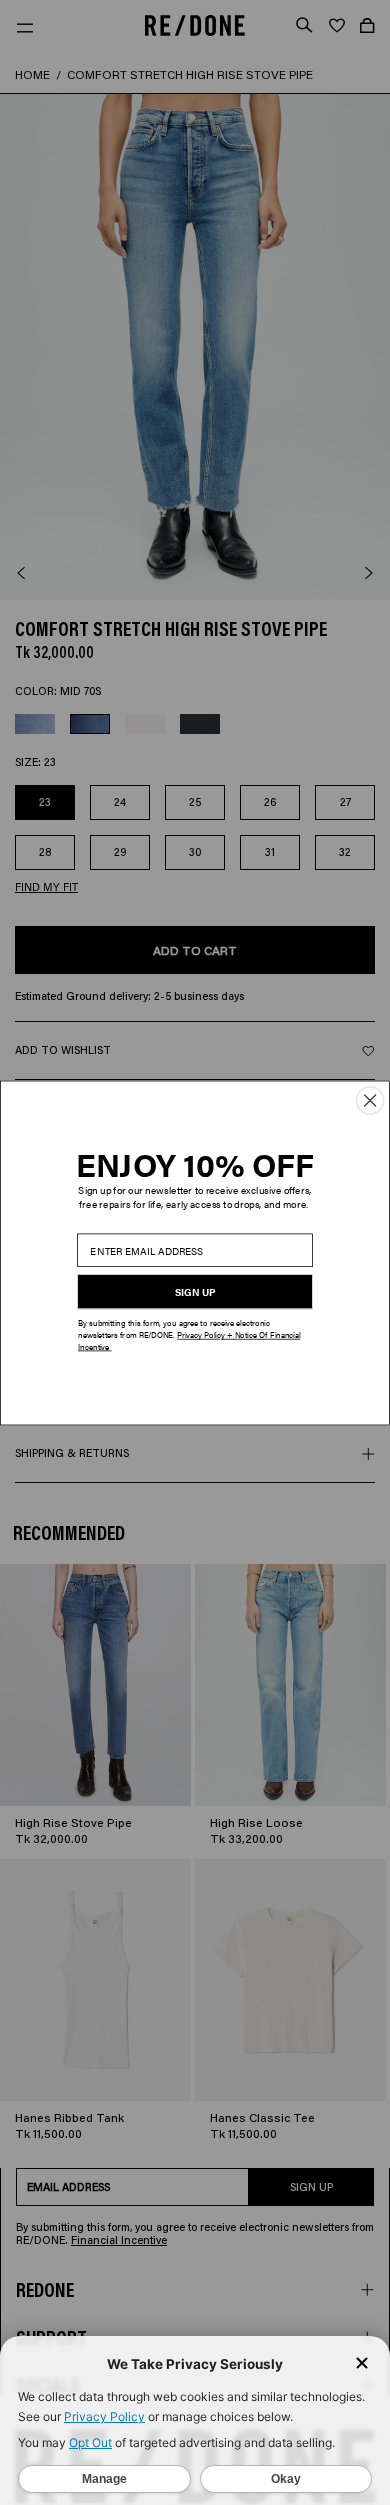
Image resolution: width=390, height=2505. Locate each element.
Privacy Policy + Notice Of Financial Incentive (189, 1340)
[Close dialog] (369, 1099)
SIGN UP (195, 1291)
